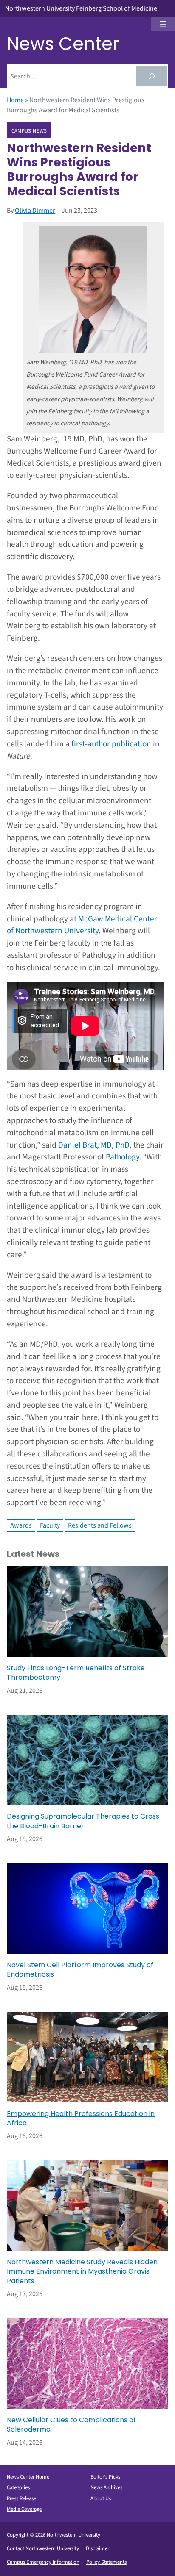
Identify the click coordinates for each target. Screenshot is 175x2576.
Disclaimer (97, 2548)
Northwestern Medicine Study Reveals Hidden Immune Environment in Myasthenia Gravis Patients (82, 2272)
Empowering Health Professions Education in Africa (81, 2118)
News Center (63, 44)
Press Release (21, 2498)
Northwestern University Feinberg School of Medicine (81, 8)
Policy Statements (106, 2562)
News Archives (106, 2487)
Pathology (123, 1157)
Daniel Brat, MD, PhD (94, 1145)
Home (15, 100)
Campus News (29, 130)
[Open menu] (163, 24)
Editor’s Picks (105, 2477)
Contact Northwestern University (43, 2548)
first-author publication (111, 744)
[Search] (151, 76)
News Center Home (28, 2477)
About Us (101, 2498)
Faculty (50, 1525)
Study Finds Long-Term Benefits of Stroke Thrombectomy (76, 1673)
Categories (18, 2487)
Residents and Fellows (100, 1525)
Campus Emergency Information (43, 2562)
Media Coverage (24, 2509)
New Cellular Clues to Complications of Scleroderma (71, 2425)
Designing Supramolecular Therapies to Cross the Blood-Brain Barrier (83, 1821)
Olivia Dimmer (35, 211)
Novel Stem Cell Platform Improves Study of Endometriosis (80, 1970)
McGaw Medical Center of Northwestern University (82, 925)
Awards (21, 1525)
